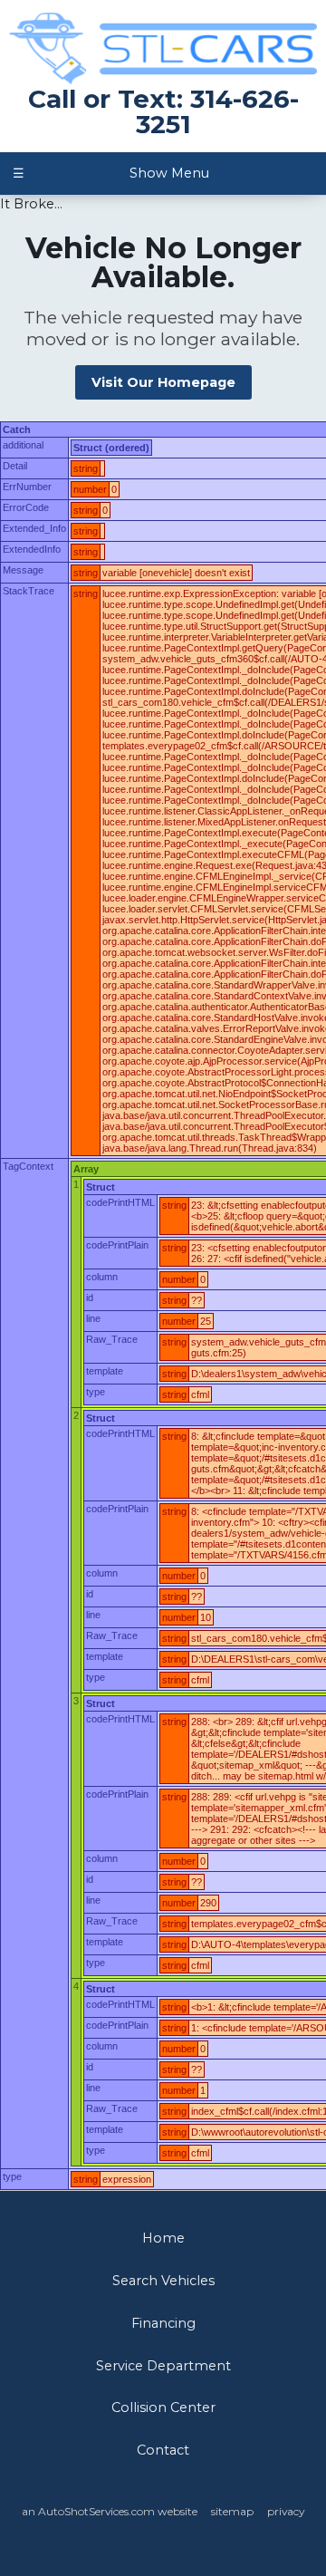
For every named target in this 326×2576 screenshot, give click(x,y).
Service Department (163, 2366)
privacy (286, 2511)
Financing (163, 2323)
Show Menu (110, 173)
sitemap (232, 2511)
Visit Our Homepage (163, 382)
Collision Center (163, 2407)
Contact (163, 2450)
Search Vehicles (163, 2281)
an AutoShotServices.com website (110, 2511)
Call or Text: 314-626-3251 (163, 111)
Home (163, 2238)
